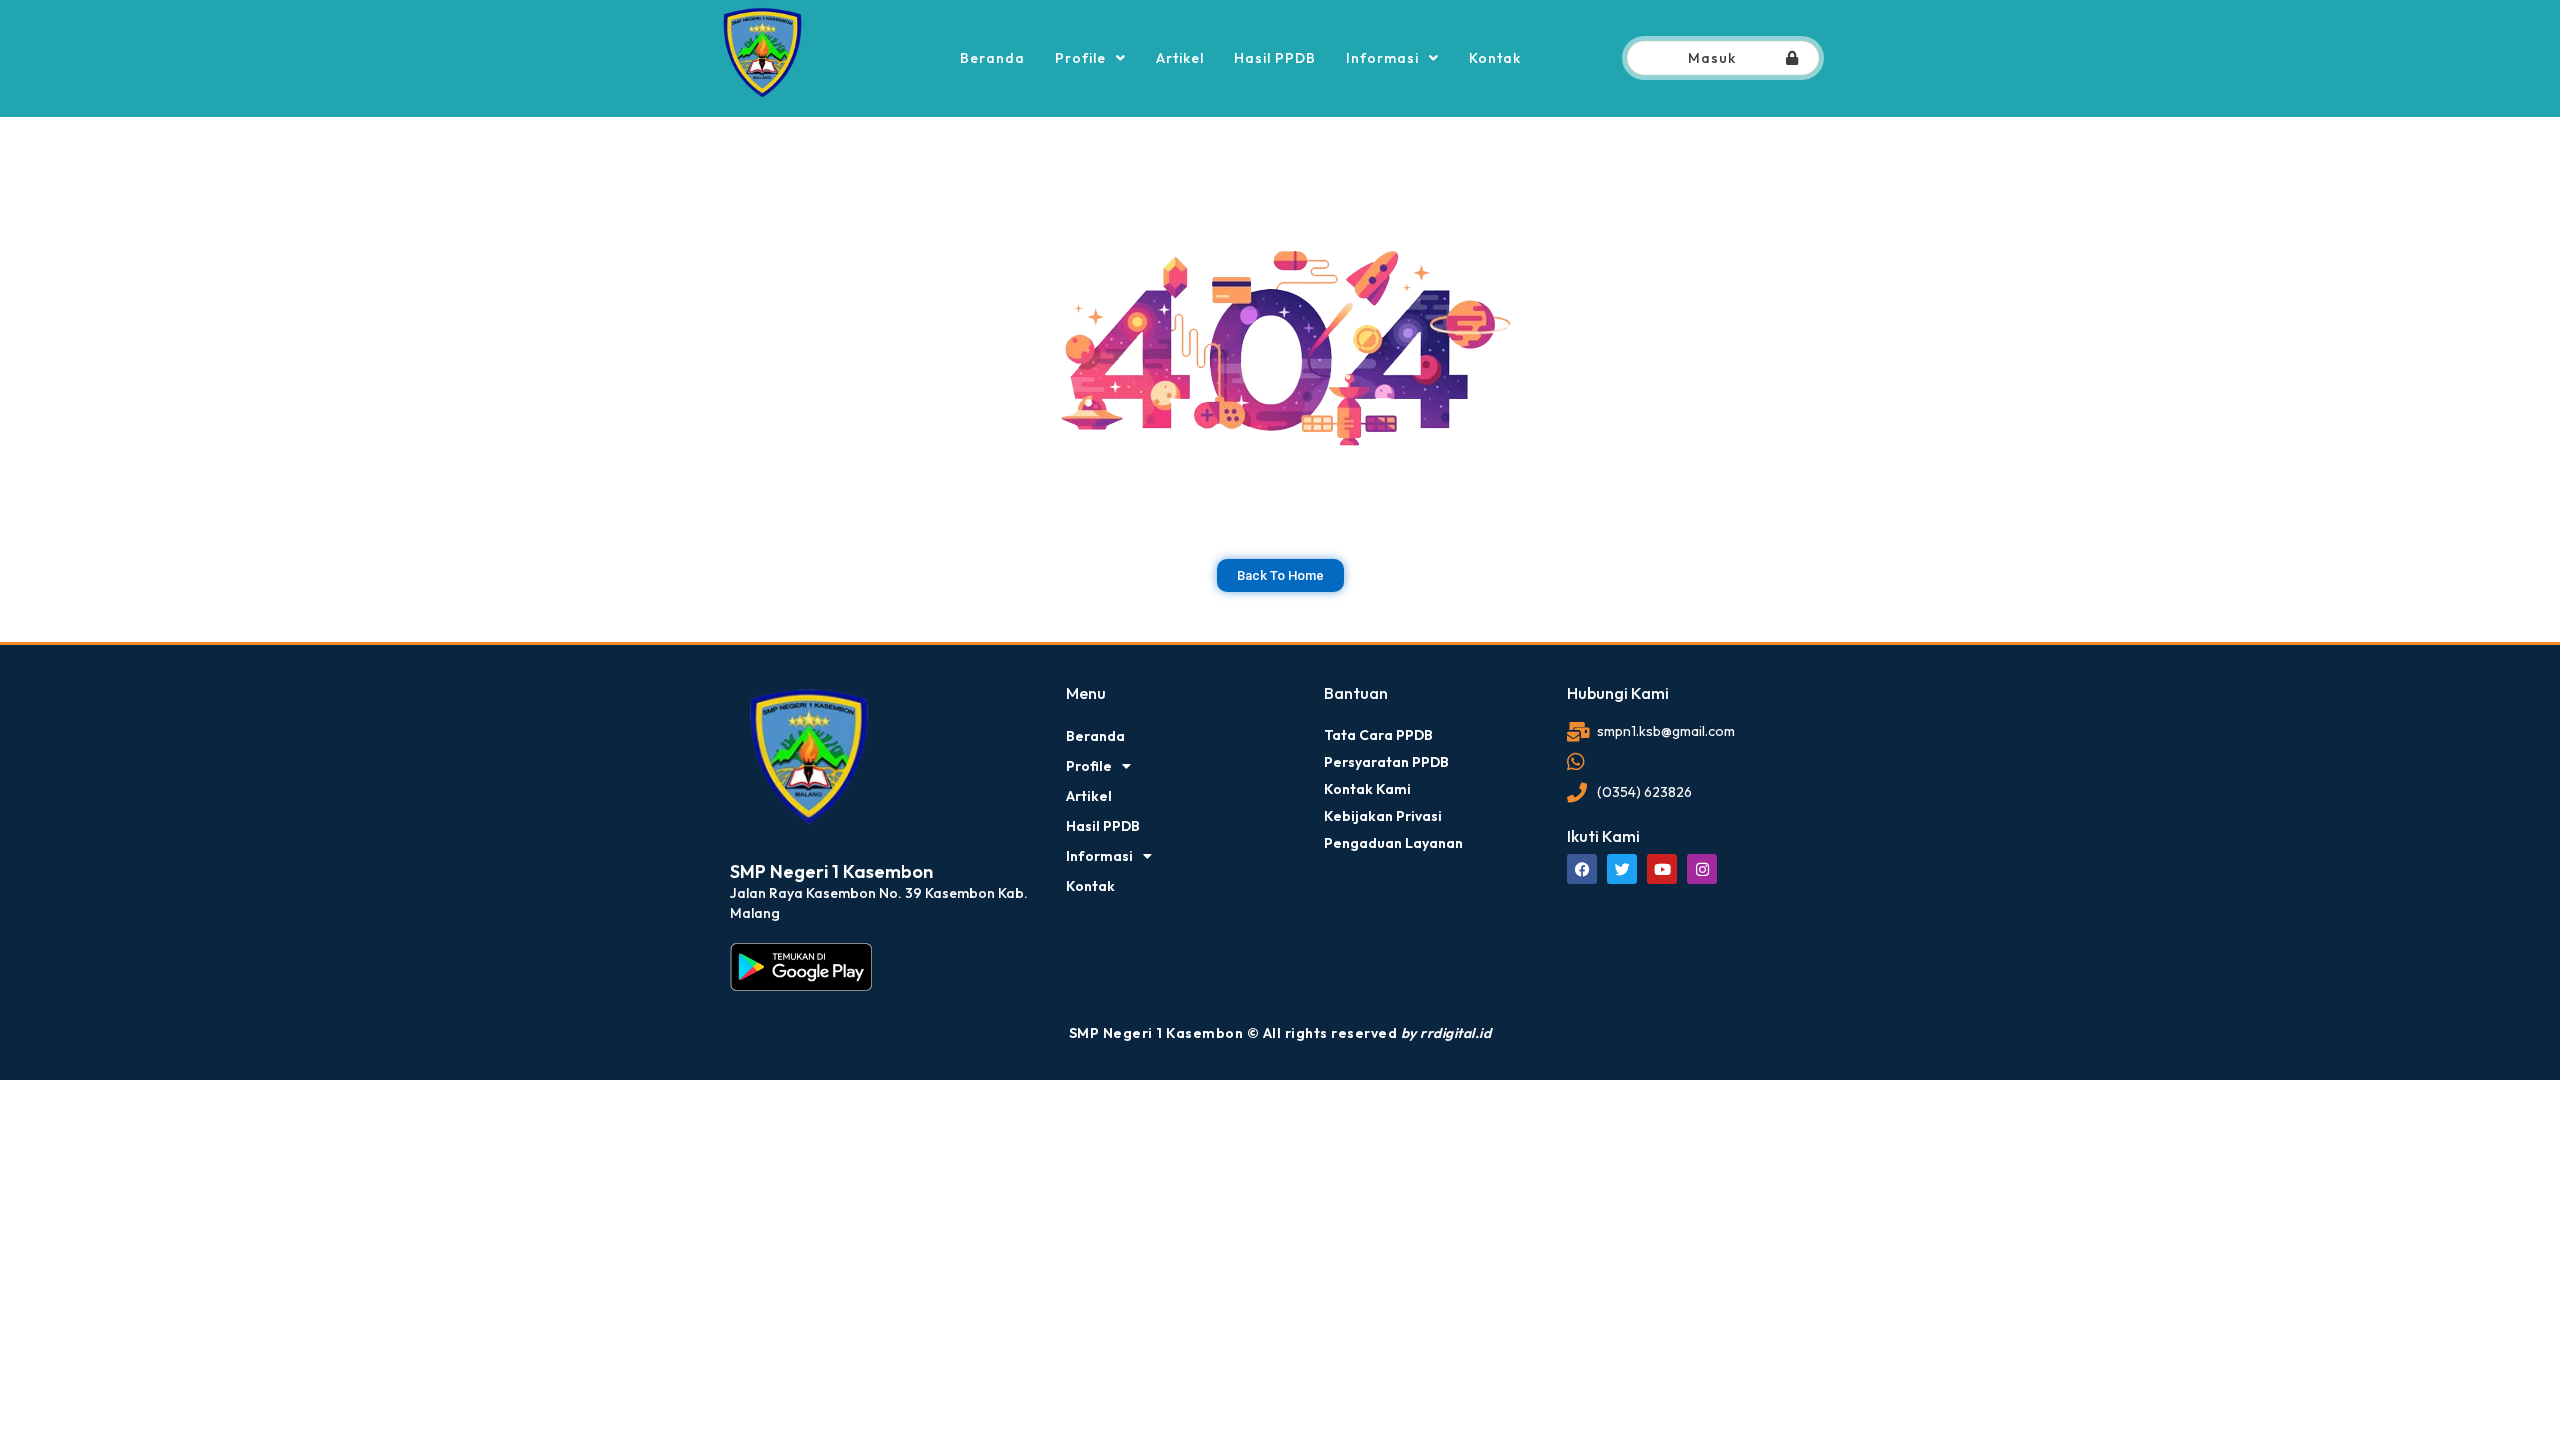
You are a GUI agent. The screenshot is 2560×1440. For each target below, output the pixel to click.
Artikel (1180, 58)
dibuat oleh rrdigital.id (737, 656)
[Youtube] (1662, 869)
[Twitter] (1622, 869)
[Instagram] (1702, 869)
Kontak (1495, 58)
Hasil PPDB (1275, 58)
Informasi (1382, 58)
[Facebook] (1582, 869)
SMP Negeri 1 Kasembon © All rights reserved (1280, 1033)
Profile (1080, 58)
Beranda (992, 58)
